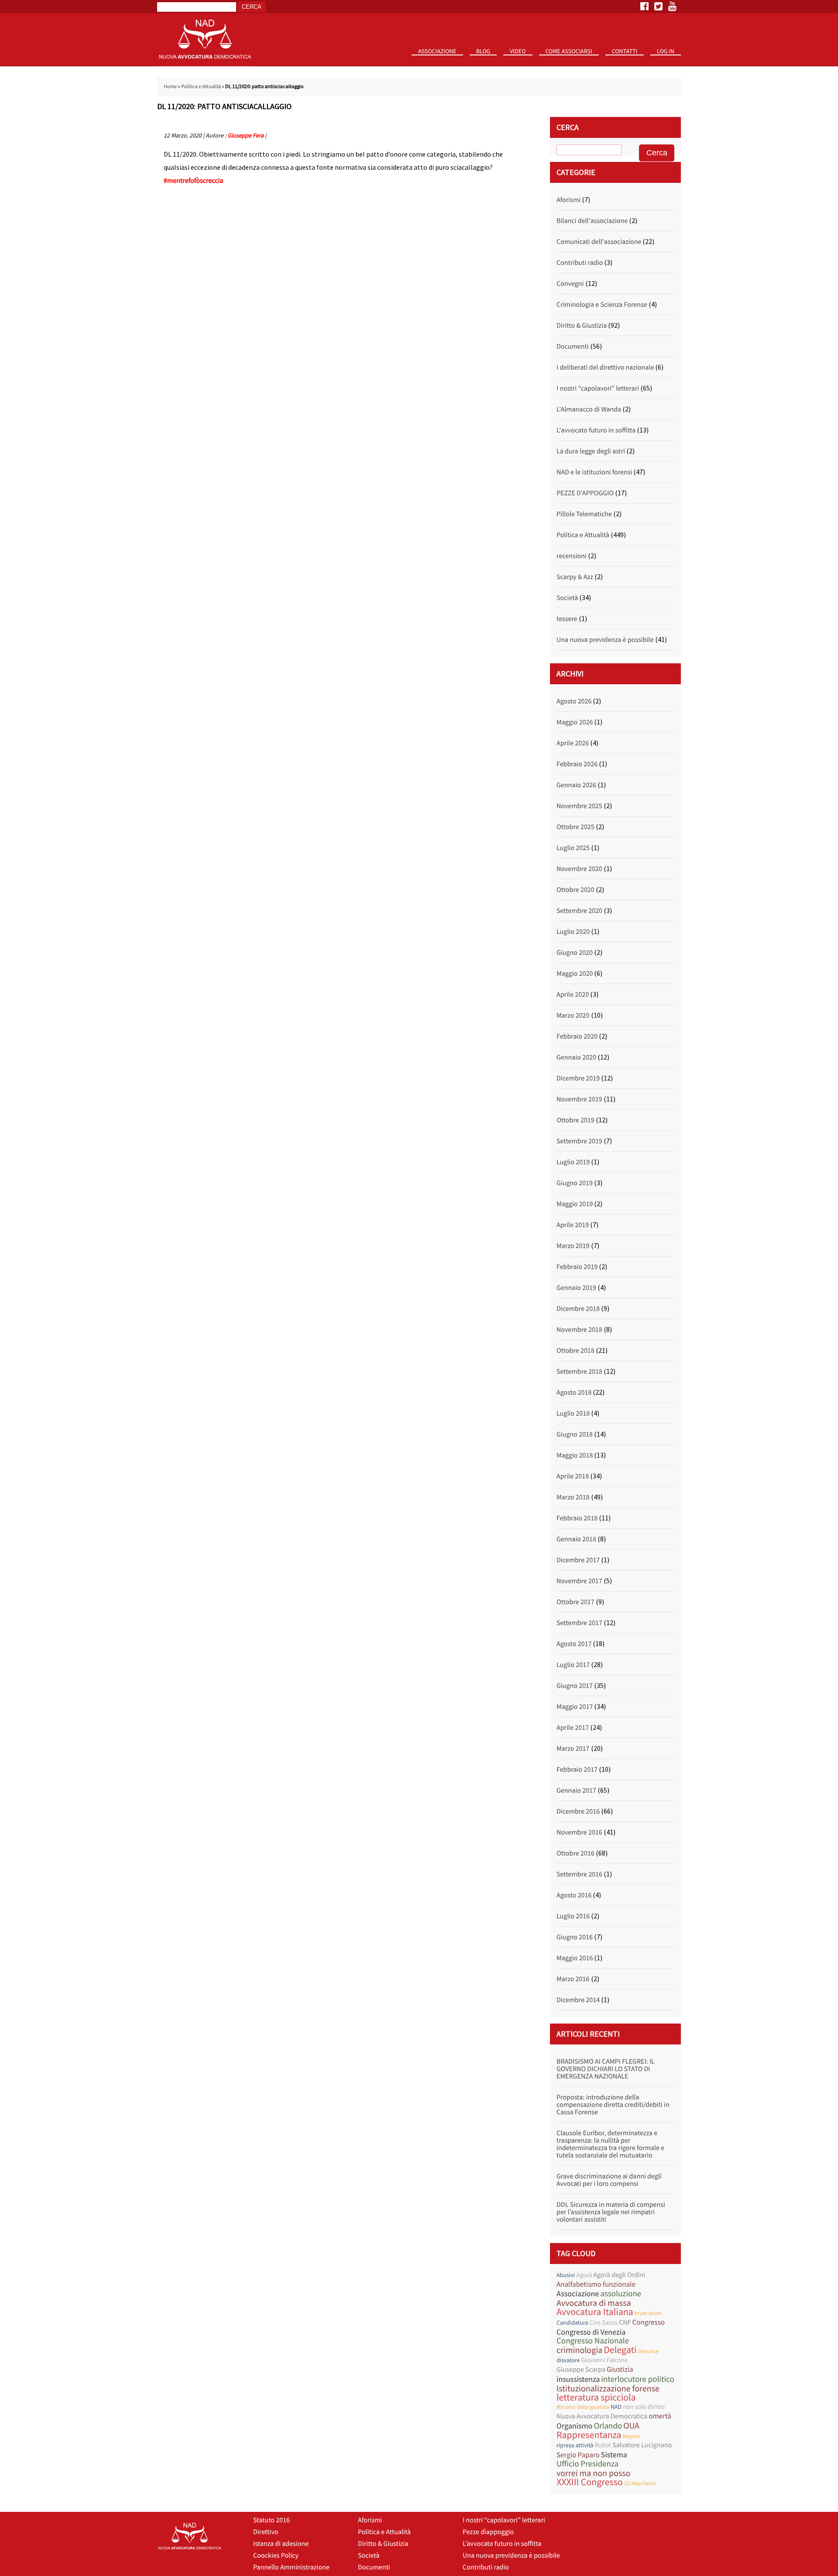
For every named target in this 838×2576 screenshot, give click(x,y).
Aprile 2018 (573, 1476)
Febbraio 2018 (577, 1518)
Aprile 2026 (573, 743)
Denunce (648, 2351)
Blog (483, 51)
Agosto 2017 (574, 1644)
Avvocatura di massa (594, 2303)
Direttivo (266, 2532)
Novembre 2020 (579, 869)
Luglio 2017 (573, 1665)
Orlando (608, 2426)
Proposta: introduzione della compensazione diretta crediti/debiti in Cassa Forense (613, 2105)
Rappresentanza (589, 2435)
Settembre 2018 (579, 1372)
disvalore (568, 2360)
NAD (616, 2407)
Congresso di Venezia (591, 2332)
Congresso (649, 2322)
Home (170, 87)
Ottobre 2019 (575, 1120)
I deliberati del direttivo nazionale (605, 367)
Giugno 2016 (575, 1937)
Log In (666, 51)
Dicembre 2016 (578, 1811)
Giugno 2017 (575, 1686)
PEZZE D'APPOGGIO (585, 493)
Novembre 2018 (579, 1330)
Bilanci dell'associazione (592, 221)
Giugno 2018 (575, 1434)
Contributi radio (580, 263)
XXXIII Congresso (590, 2482)
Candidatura (572, 2322)
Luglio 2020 (573, 932)
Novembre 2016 (579, 1832)
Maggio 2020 (575, 974)
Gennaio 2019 (576, 1288)
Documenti (573, 346)
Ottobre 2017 (575, 1602)
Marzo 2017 (573, 1749)
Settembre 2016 (579, 1874)
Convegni (570, 284)
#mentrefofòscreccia (194, 181)
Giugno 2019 (575, 1183)
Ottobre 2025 (575, 827)
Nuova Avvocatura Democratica (602, 2416)
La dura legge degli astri (591, 451)
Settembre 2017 (579, 1623)
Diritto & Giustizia (582, 326)
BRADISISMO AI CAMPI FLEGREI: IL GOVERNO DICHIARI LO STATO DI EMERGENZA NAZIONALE (606, 2069)
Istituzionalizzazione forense (608, 2389)
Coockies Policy (276, 2555)
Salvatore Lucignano (642, 2445)
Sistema (614, 2454)
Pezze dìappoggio (488, 2532)
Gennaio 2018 (576, 1539)
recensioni (572, 556)
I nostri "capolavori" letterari (598, 388)
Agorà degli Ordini (619, 2275)
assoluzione (621, 2294)
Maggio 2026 (575, 722)
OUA (631, 2426)
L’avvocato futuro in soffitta (502, 2544)
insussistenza (578, 2379)
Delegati (620, 2350)
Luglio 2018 (573, 1413)
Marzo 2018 (573, 1497)
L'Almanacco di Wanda (589, 409)
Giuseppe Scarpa (581, 2370)
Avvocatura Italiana (595, 2312)
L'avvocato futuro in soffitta (596, 430)
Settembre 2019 (579, 1141)
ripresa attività (575, 2445)
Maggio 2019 (575, 1204)
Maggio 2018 (575, 1455)
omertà (660, 2416)
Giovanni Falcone (604, 2360)
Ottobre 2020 (575, 890)
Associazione (437, 51)
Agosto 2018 (574, 1393)
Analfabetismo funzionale (596, 2284)
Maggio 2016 (575, 1958)
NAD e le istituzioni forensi (594, 472)
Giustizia (620, 2369)
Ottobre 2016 (575, 1853)
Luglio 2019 (573, 1162)
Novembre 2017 (579, 1581)
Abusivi (566, 2275)
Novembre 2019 (579, 1099)
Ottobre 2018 (575, 1351)
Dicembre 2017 (578, 1560)
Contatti (625, 51)
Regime (631, 2436)
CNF (625, 2322)
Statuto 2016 (441, 65)
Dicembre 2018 (578, 1309)
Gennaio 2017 (576, 1791)
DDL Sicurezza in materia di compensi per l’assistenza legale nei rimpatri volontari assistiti (611, 2212)
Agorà (584, 2275)
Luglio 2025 (573, 848)
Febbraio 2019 (577, 1267)
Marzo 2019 (573, 1246)
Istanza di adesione (281, 2544)
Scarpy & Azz (575, 577)
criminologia (579, 2350)
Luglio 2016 (573, 1916)
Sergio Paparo (578, 2455)
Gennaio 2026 (576, 785)
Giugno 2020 (575, 953)
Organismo (574, 2426)
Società (567, 598)
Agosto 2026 (574, 701)
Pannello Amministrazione (291, 2567)
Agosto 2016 (574, 1895)
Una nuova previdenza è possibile (605, 640)
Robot (603, 2445)
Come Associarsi (569, 51)
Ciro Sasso (603, 2323)
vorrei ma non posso (594, 2473)
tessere (567, 619)
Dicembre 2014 (578, 2000)
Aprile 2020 (573, 995)
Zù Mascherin (640, 2483)
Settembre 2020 (579, 911)
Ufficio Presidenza (587, 2464)
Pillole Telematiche (584, 514)
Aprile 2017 (573, 1728)
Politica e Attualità (201, 87)
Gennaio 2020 (576, 1057)
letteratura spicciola (596, 2398)
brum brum (648, 2313)
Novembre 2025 (579, 806)
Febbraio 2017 (577, 1770)
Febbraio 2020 (577, 1036)
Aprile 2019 (573, 1225)
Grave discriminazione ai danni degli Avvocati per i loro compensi (609, 2180)
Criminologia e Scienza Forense (602, 305)
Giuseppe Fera (246, 135)
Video (518, 51)
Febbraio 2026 (577, 764)
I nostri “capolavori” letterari (504, 2520)
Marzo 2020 (573, 1015)
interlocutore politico (638, 2379)
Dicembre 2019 (578, 1078)
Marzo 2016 (573, 1979)
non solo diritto (644, 2407)
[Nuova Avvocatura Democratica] (205, 64)
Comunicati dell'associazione (599, 242)
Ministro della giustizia (583, 2407)
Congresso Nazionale (593, 2341)
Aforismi (568, 200)
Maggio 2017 (575, 1707)
